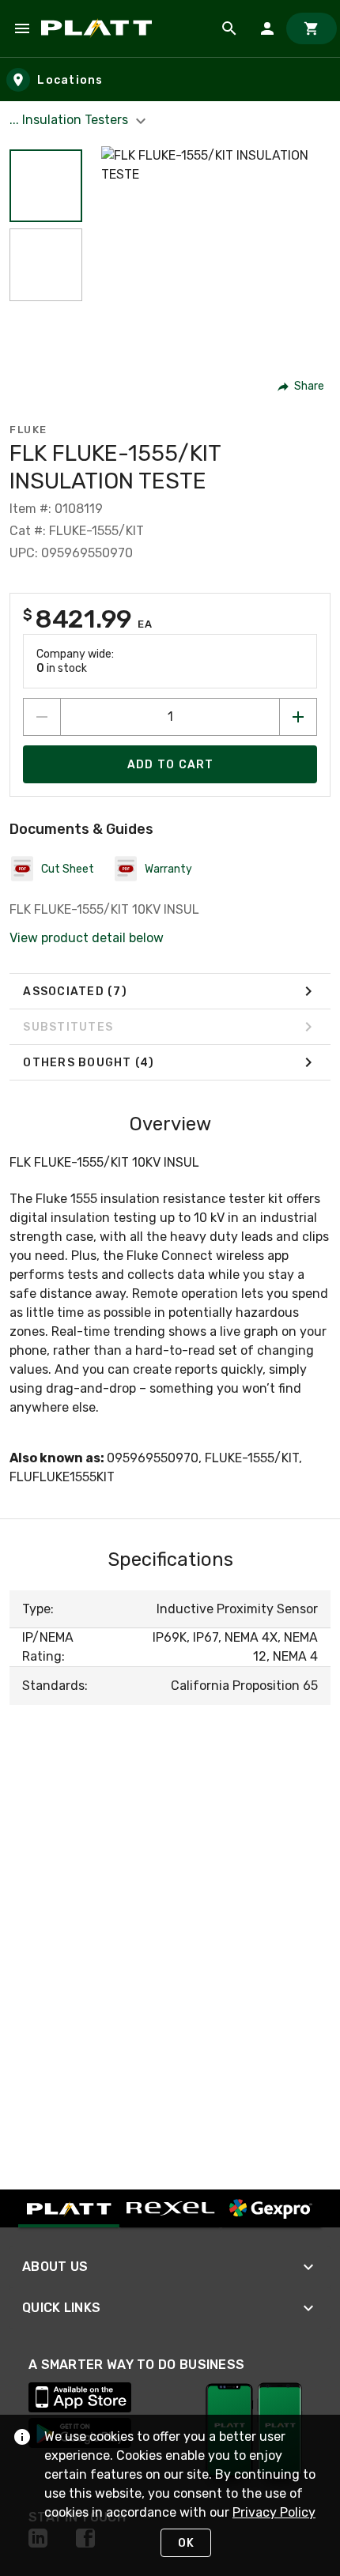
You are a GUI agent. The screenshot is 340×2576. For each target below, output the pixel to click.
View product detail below (87, 938)
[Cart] (312, 28)
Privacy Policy (274, 2512)
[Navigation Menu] (22, 28)
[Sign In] (267, 28)
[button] (46, 186)
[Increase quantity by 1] (298, 717)
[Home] (99, 28)
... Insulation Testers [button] (70, 120)
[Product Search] (229, 28)
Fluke (28, 430)
